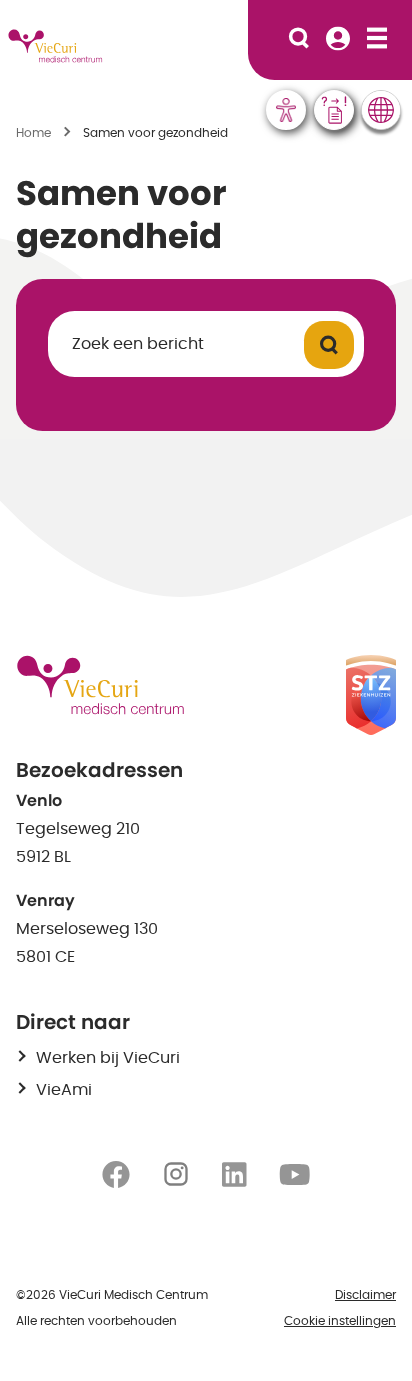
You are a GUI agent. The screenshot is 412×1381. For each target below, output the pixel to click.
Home (33, 133)
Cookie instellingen (340, 1321)
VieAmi (64, 1090)
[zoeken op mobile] (299, 40)
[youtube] (294, 1174)
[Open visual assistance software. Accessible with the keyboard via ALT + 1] (286, 110)
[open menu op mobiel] (377, 40)
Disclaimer (365, 1295)
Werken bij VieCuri (108, 1058)
